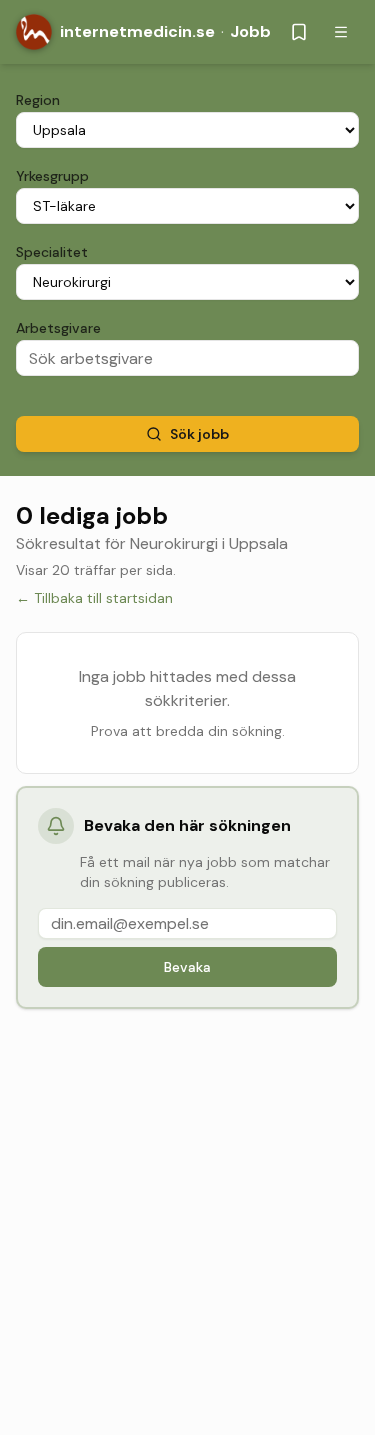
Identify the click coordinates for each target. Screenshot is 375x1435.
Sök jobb (199, 434)
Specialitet (52, 252)
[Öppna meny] (341, 32)
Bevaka (187, 967)
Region (38, 100)
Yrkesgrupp (52, 176)
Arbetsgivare (58, 328)
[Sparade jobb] (299, 32)
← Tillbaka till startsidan (94, 598)
